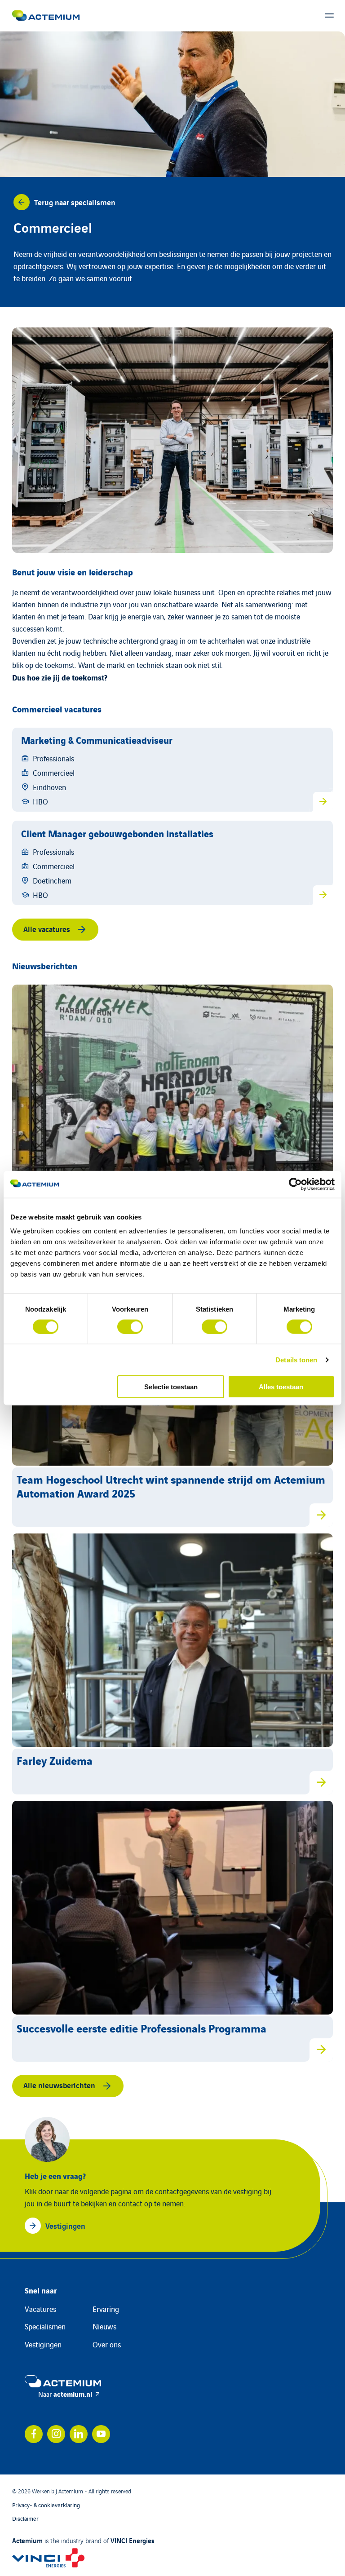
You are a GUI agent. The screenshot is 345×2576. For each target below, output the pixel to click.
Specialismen (45, 2326)
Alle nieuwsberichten (59, 2085)
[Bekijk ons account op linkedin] (79, 2434)
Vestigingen (43, 2344)
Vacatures (40, 2309)
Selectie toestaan (171, 1387)
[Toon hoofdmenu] (329, 16)
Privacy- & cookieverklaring (46, 2505)
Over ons (107, 2344)
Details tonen (296, 1359)
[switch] (130, 1326)
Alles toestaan (281, 1387)
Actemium (27, 2540)
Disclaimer (25, 2518)
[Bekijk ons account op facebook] (34, 2434)
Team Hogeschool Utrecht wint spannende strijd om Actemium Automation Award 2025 (171, 1486)
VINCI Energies (133, 2540)
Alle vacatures (47, 929)
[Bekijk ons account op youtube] (101, 2434)
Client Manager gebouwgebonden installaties (117, 833)
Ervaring (106, 2309)
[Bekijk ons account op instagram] (56, 2434)
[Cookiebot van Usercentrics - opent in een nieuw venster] (295, 1184)
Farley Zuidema (55, 1760)
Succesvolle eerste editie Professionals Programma (142, 2028)
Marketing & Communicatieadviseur (97, 740)
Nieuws (104, 2326)
